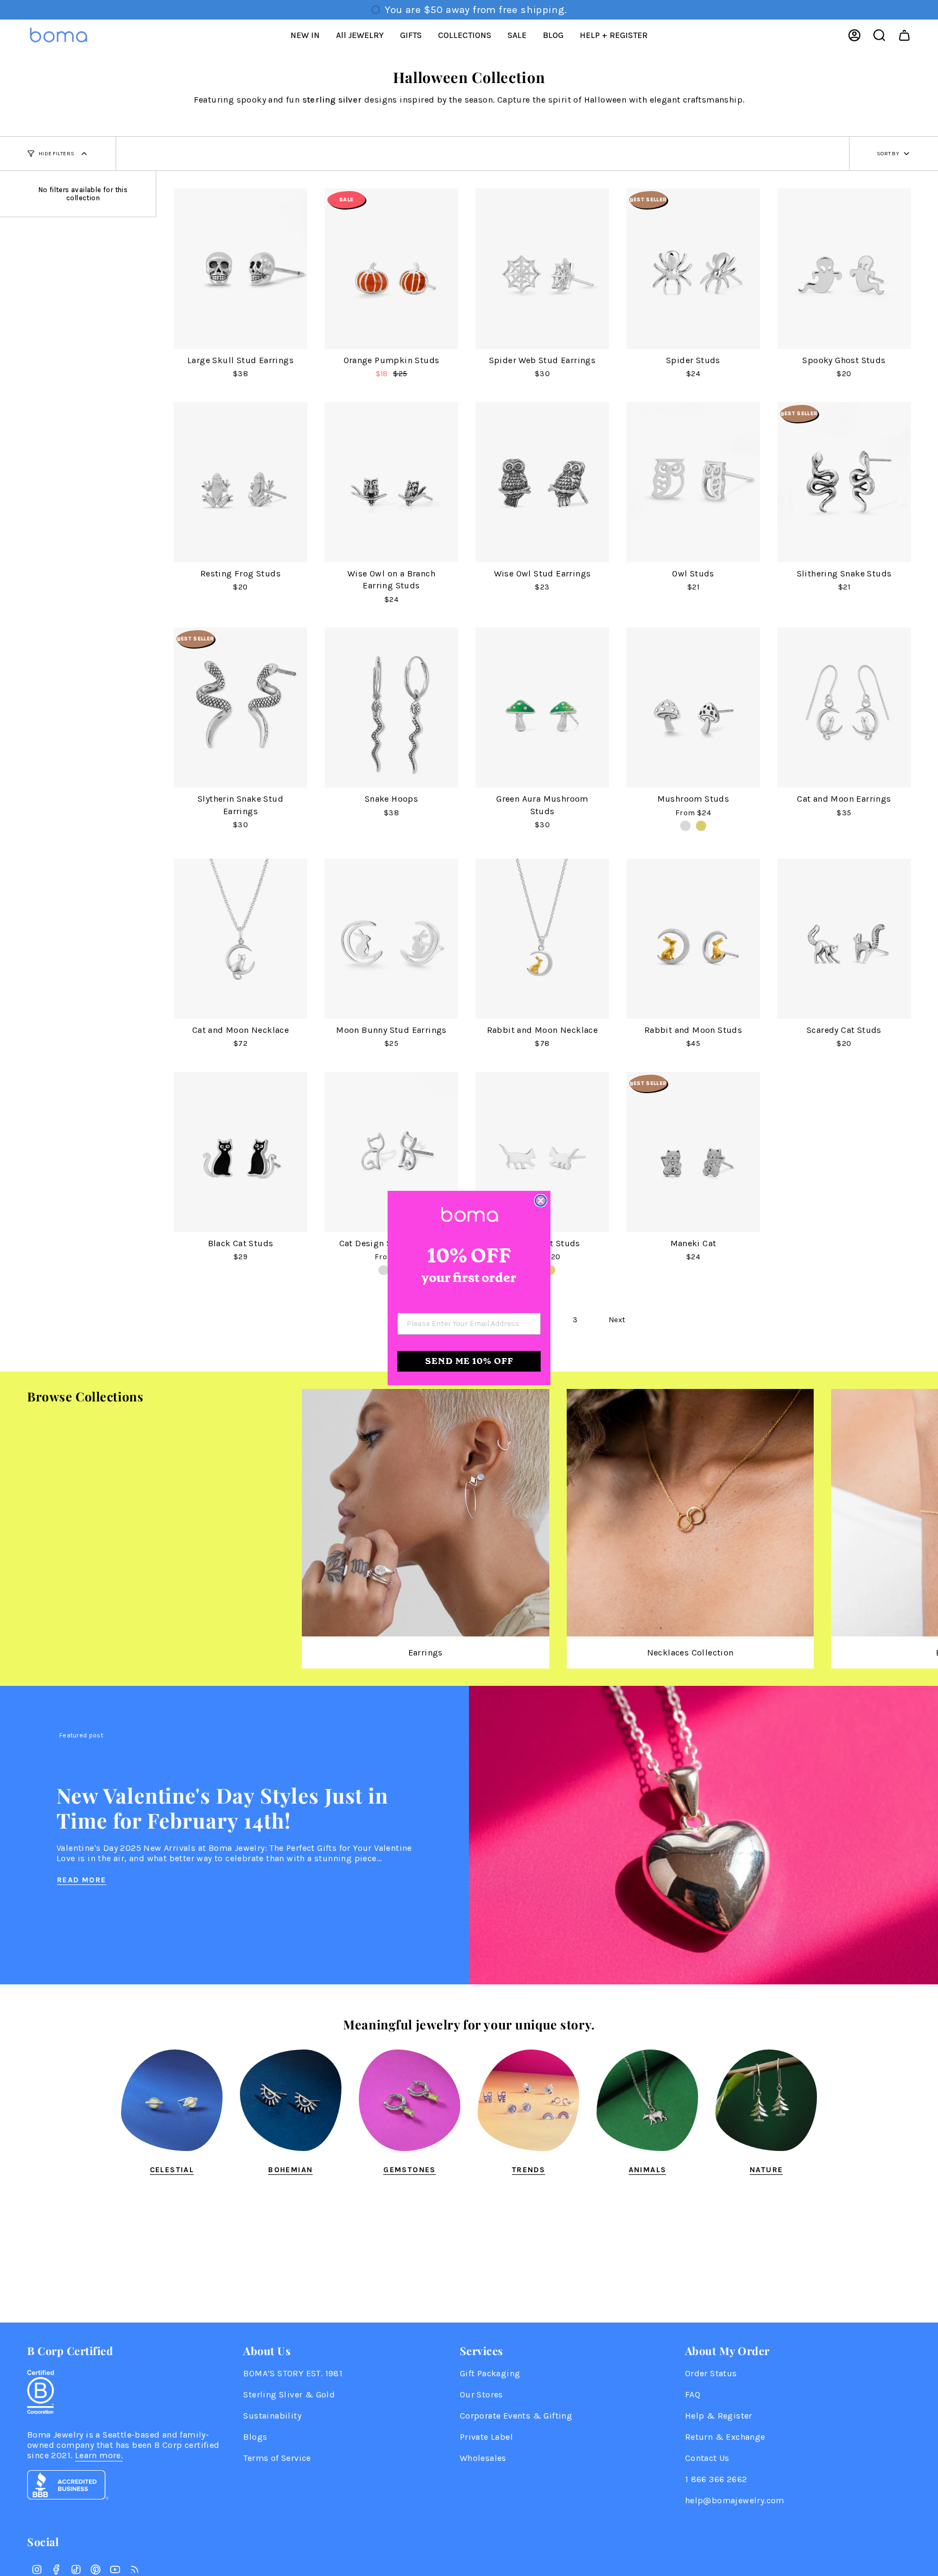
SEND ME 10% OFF (469, 1361)
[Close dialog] (541, 1201)
